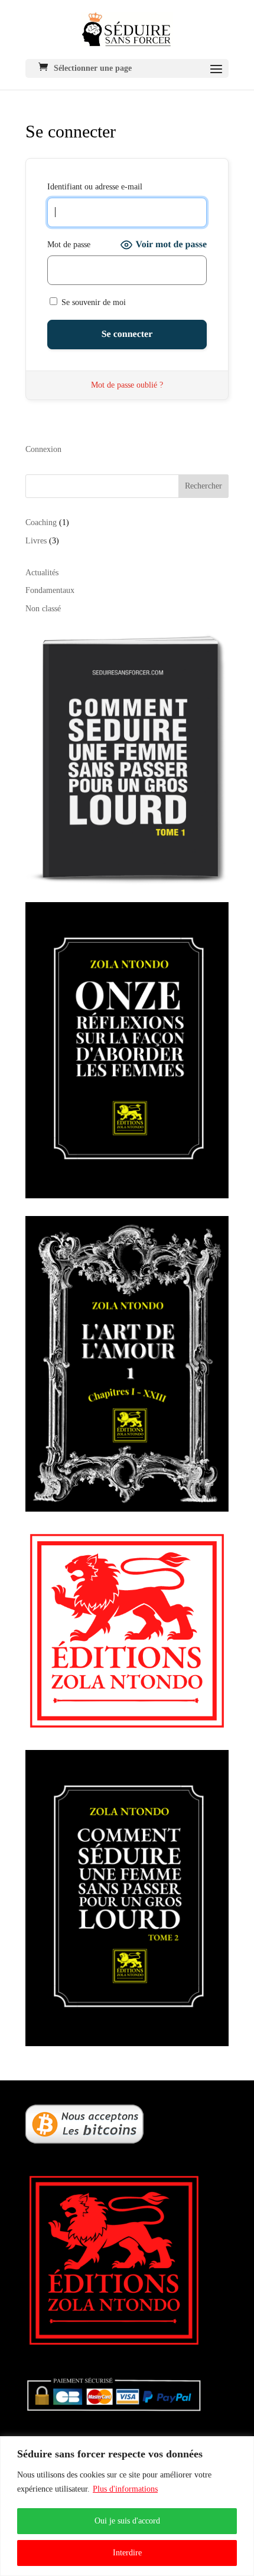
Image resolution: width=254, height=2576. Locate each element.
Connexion (43, 449)
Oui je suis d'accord (127, 2521)
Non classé (43, 609)
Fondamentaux (50, 590)
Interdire (127, 2553)
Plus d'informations (125, 2489)
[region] (127, 2506)
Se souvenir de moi (92, 302)
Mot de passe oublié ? (127, 385)
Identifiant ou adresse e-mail (95, 187)
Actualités (42, 573)
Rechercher (203, 486)
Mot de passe (69, 245)
